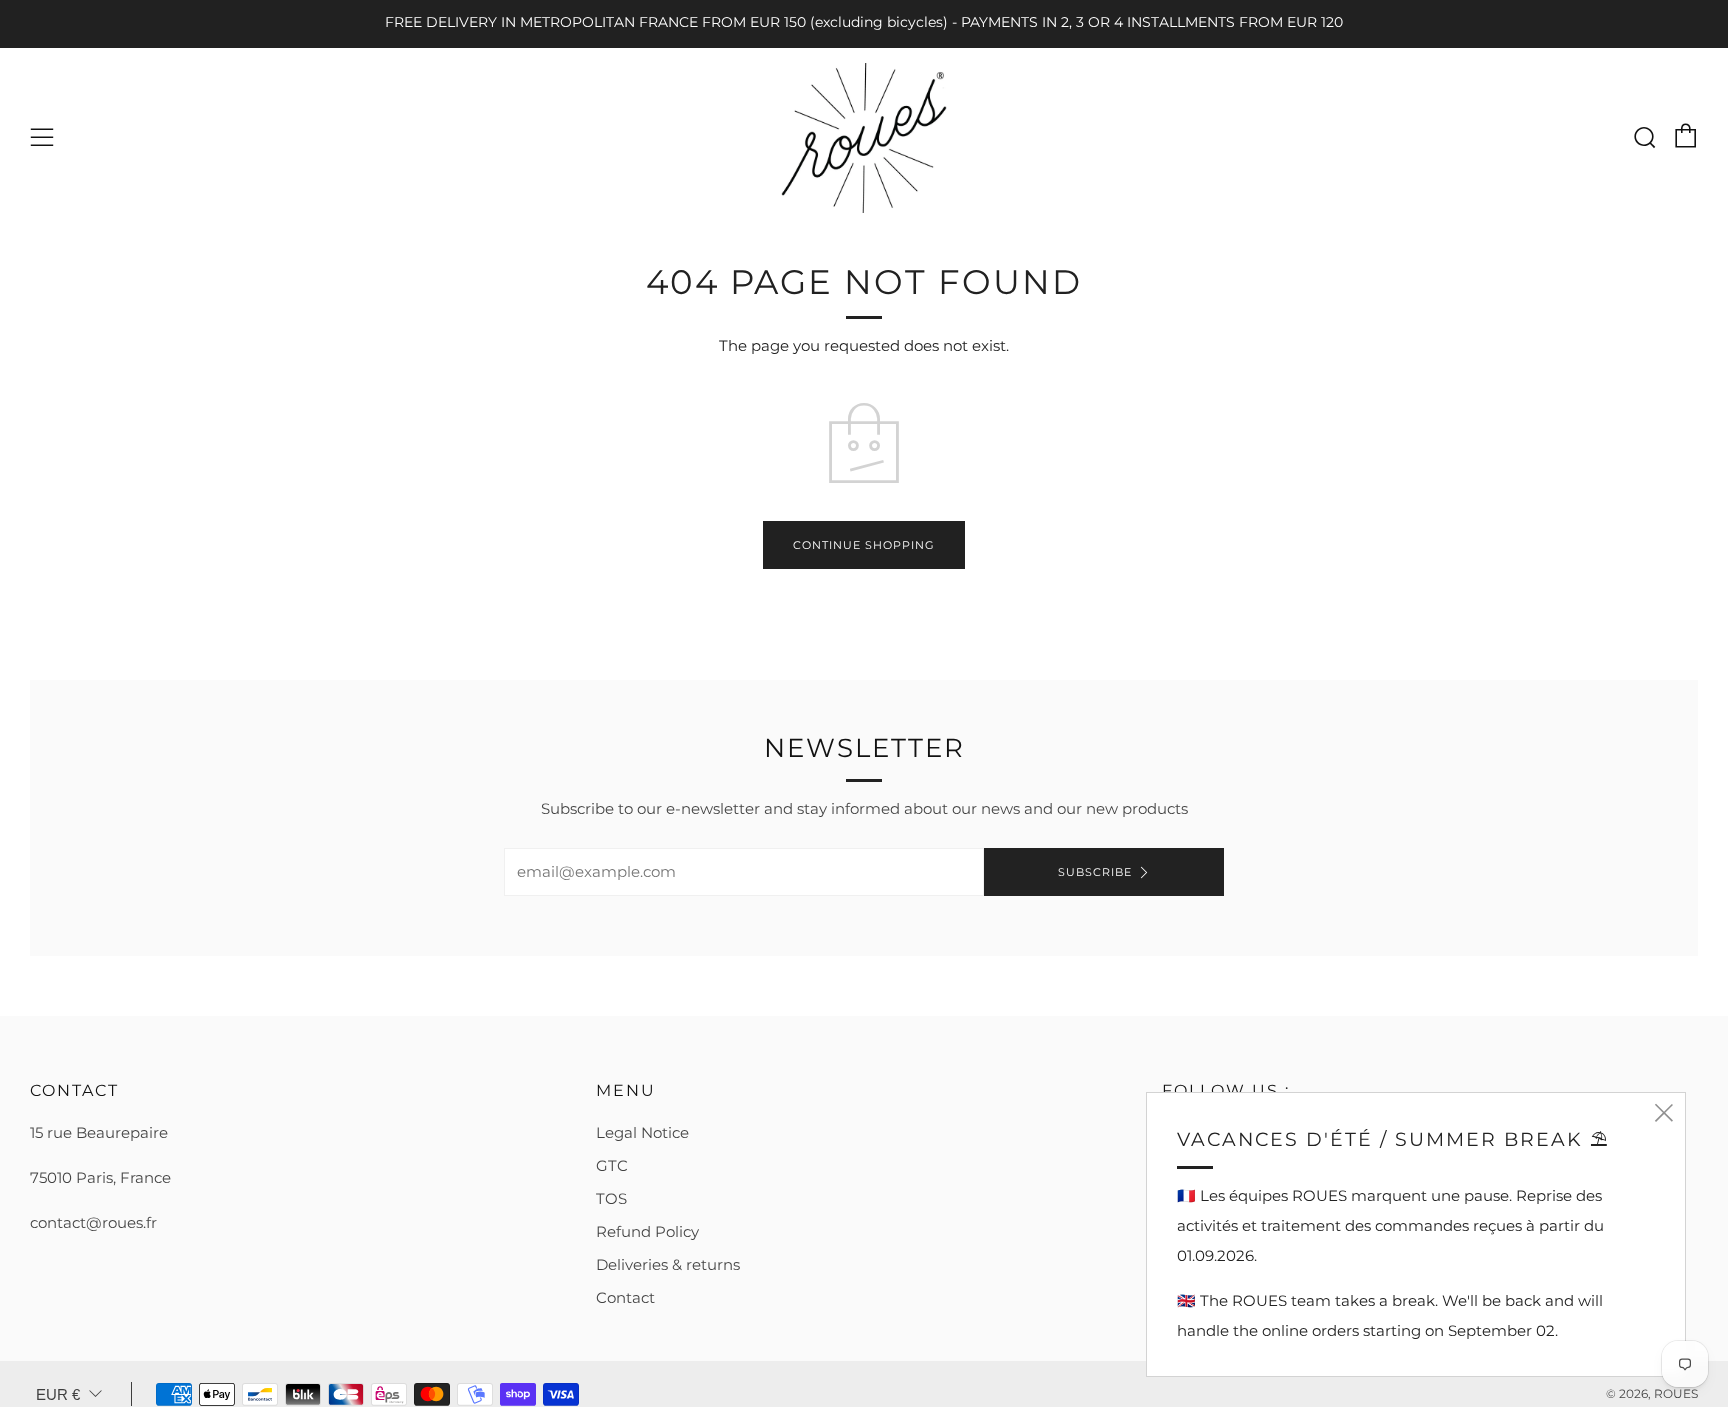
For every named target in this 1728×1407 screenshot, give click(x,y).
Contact (625, 1297)
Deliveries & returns (668, 1264)
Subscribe (1095, 872)
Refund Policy (647, 1231)
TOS (611, 1198)
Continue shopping (864, 545)
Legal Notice (642, 1132)
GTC (612, 1165)
